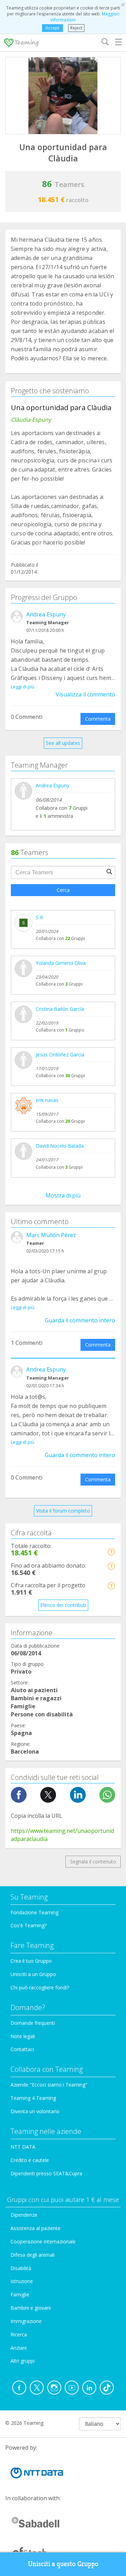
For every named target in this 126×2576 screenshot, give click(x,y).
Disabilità (21, 2268)
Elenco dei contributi (63, 1605)
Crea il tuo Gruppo (31, 1961)
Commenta (98, 719)
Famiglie (20, 2294)
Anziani (19, 2348)
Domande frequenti (33, 2023)
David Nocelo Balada (60, 1146)
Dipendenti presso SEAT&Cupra (46, 2173)
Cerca (63, 890)
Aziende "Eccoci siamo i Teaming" (49, 2085)
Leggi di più (23, 687)
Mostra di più (63, 1195)
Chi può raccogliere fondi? (40, 1987)
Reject (76, 28)
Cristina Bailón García (60, 1009)
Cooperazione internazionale (43, 2241)
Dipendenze (24, 2215)
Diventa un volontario (35, 2111)
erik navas (47, 1100)
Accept (52, 28)
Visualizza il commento (85, 694)
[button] (111, 1552)
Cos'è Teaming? (29, 1925)
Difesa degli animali (33, 2255)
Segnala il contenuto (93, 1861)
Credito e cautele (30, 2160)
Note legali (23, 2036)
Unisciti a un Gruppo (33, 1974)
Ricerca (19, 2334)
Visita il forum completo (63, 1511)
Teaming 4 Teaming (33, 2098)
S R (39, 917)
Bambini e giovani (31, 2308)
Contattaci (22, 2049)
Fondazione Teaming (34, 1912)
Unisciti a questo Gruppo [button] (63, 2564)
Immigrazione (26, 2321)
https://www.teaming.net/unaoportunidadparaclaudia (62, 1835)
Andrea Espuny (46, 614)
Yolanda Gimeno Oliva (61, 963)
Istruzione (22, 2281)
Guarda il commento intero (80, 1320)
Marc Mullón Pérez (51, 1235)
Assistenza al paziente (36, 2228)
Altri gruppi (23, 2361)
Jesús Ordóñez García (60, 1055)
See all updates (63, 743)
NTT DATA (23, 2147)
